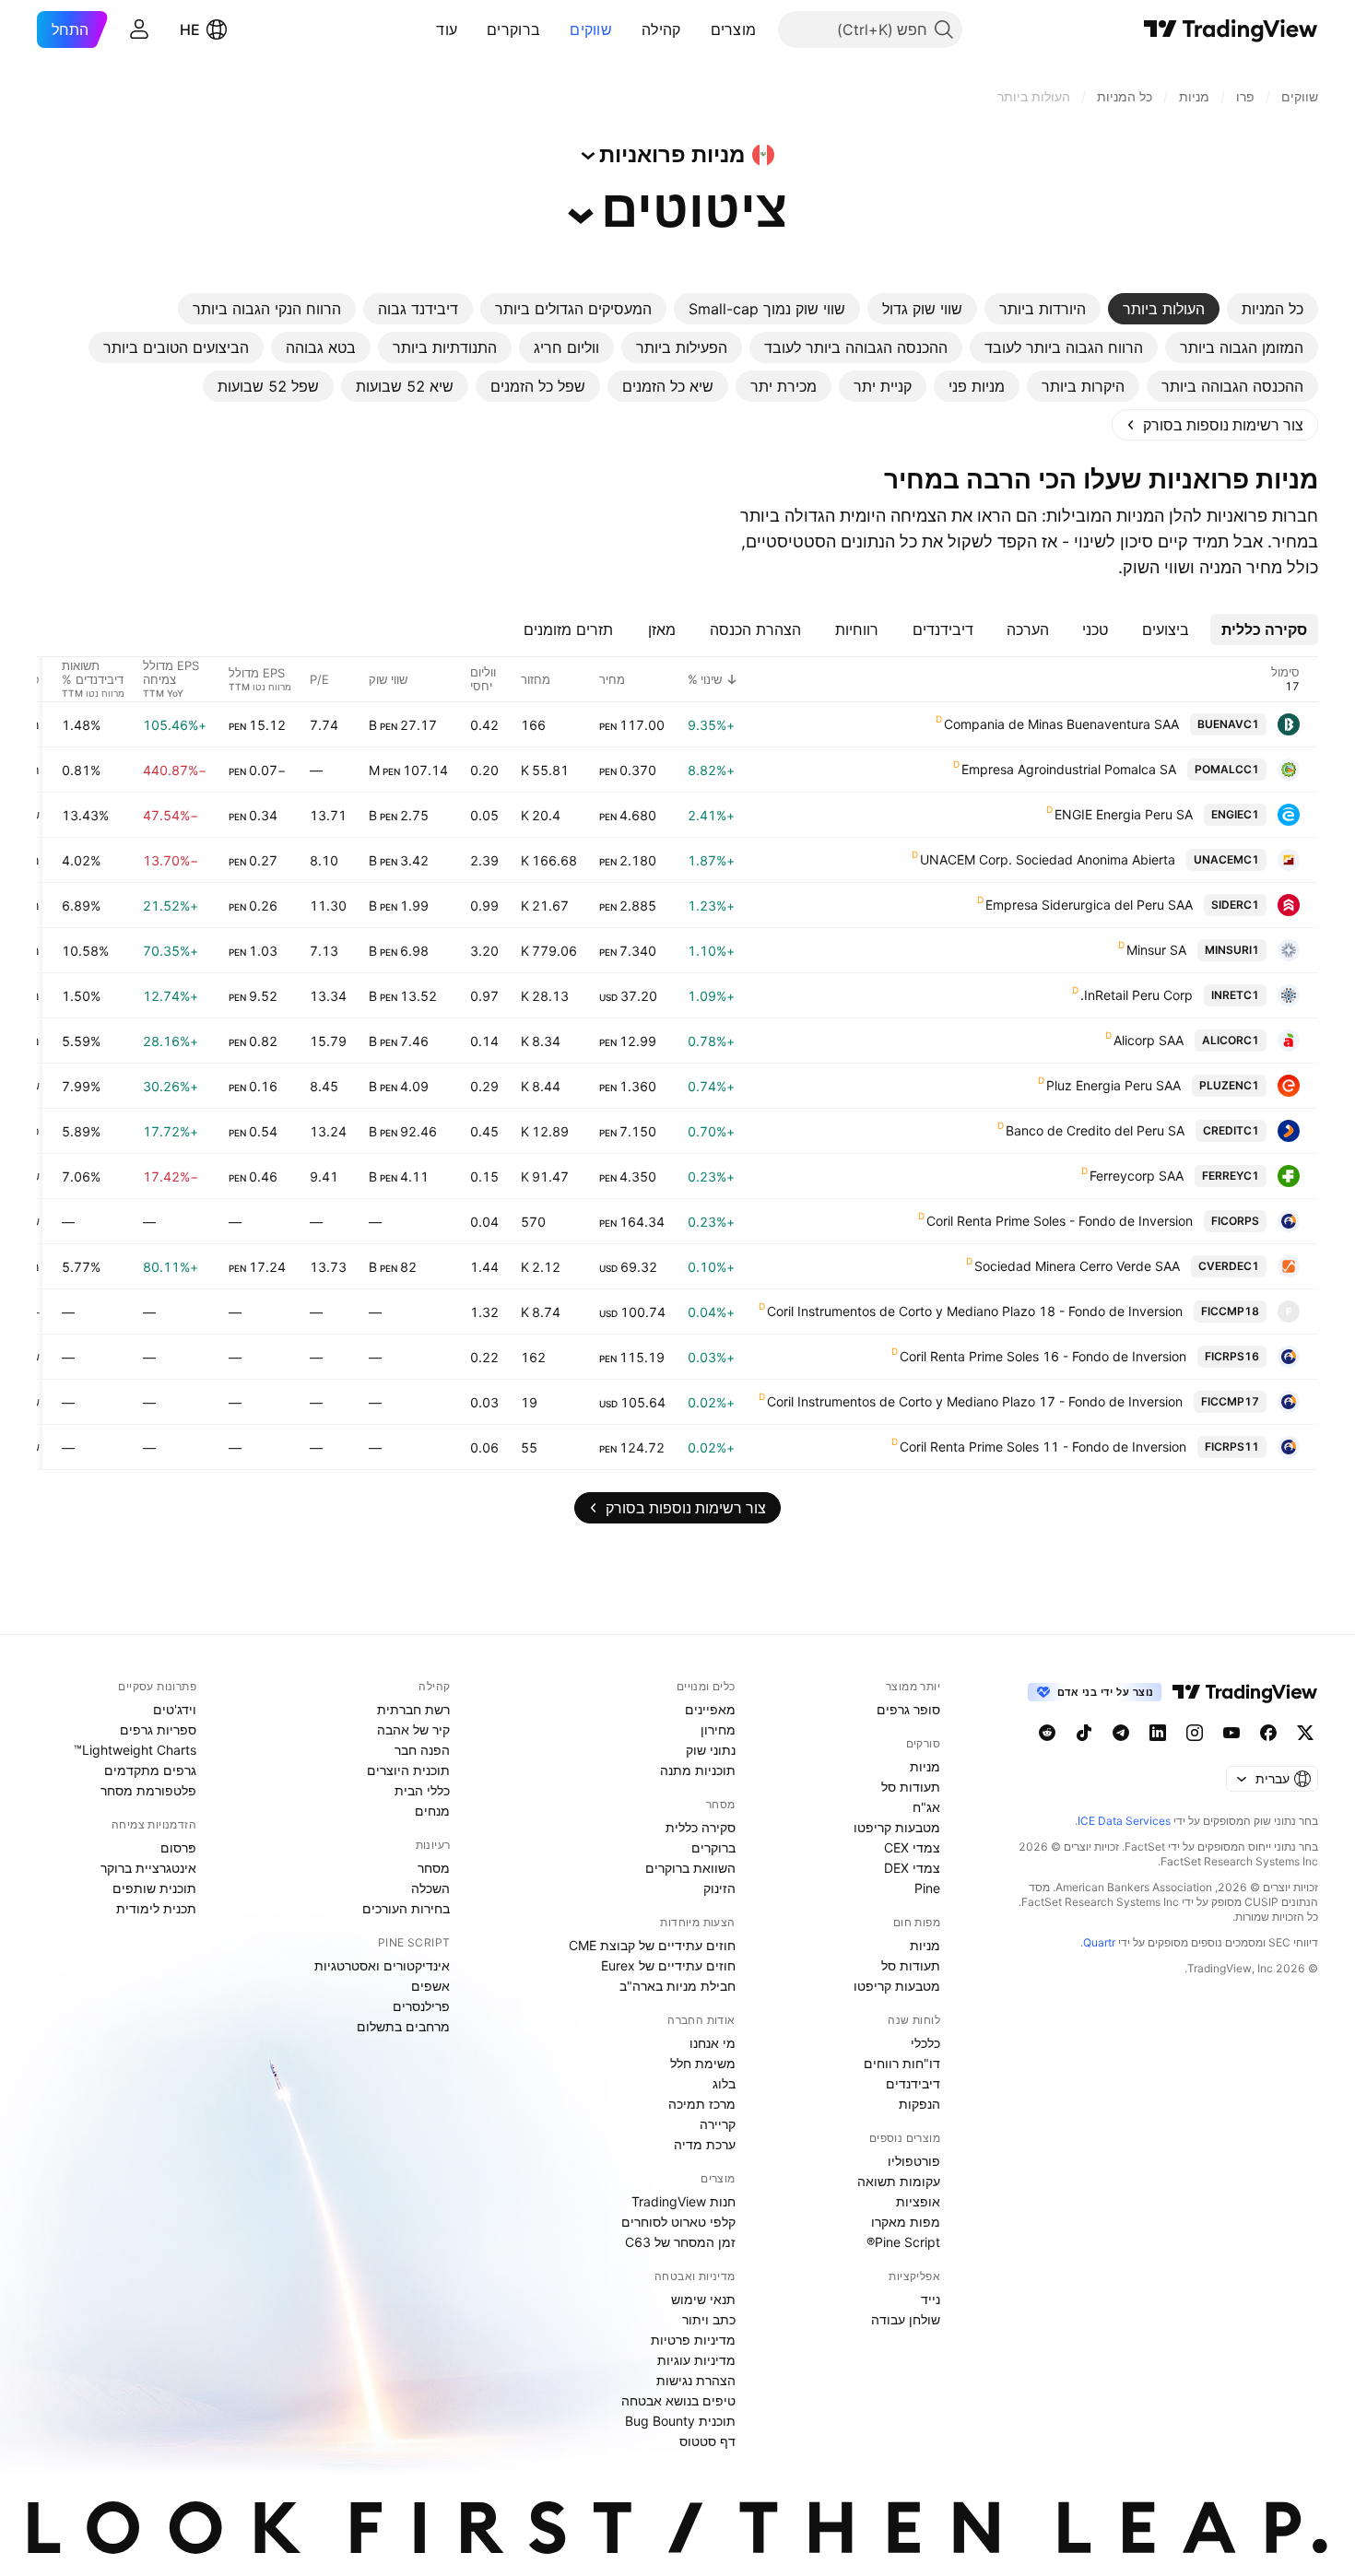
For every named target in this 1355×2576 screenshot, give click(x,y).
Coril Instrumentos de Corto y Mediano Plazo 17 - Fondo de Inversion (975, 1401)
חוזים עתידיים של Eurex (668, 1965)
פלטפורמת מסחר (148, 1790)
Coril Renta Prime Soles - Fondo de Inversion (1060, 1221)
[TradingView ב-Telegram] (1121, 1733)
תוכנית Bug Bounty (680, 2421)
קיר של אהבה (413, 1729)
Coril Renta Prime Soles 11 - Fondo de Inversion (1043, 1447)
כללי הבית (422, 1790)
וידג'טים (175, 1709)
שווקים (591, 29)
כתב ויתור (709, 2319)
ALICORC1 (1231, 1040)
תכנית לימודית (156, 1908)
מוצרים (734, 29)
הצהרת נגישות (696, 2380)
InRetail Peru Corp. (1137, 995)
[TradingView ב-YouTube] (1231, 1733)
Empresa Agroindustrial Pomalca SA (1069, 769)
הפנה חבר (422, 1750)
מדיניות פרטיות (693, 2340)
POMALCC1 (1227, 769)
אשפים (430, 1986)
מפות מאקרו (906, 2222)
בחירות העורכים (406, 1908)
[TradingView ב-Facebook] (1268, 1733)
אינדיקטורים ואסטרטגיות (382, 1965)
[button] (697, 29)
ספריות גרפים (158, 1729)
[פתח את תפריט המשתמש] (139, 29)
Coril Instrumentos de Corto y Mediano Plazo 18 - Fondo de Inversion (975, 1311)
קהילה (661, 29)
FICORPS (1235, 1221)
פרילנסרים (421, 2006)
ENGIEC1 (1235, 814)
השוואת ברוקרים (690, 1868)
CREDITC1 (1231, 1130)
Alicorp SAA (1149, 1040)
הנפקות (919, 2104)
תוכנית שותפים (154, 1888)
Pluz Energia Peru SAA (1113, 1085)
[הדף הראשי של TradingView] (1231, 29)
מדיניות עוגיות (696, 2360)
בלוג (724, 2083)
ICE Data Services (1124, 1821)
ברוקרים (513, 29)
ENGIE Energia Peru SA (1124, 814)
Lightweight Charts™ (135, 1750)
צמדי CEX (912, 1847)
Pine (927, 1888)
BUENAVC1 (1228, 724)
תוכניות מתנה (698, 1770)
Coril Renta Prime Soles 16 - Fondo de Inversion (1043, 1356)
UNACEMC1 (1226, 859)
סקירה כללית (701, 1827)
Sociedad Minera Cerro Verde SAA (1077, 1266)
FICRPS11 (1232, 1447)
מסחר (434, 1868)
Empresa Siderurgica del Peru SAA (1089, 905)
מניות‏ (925, 1766)
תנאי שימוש (703, 2299)
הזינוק (719, 1888)
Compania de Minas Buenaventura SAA (1061, 724)
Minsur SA (1156, 950)
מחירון (718, 1729)
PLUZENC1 (1229, 1085)
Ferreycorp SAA (1137, 1176)
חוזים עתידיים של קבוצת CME (652, 1945)
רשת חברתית (413, 1709)
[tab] (1273, 309)
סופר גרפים (908, 1709)
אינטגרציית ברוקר (148, 1868)
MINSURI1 (1232, 950)
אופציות (918, 2201)
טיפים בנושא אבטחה (678, 2400)
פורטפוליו (914, 2161)
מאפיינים (710, 1709)
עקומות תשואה (899, 2181)
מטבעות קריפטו (897, 1827)
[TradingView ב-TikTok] (1084, 1733)
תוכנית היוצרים (408, 1770)
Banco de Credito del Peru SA (1095, 1130)
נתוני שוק (711, 1750)
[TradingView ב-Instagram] (1195, 1733)
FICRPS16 (1232, 1356)
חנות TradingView (683, 2201)
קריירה (718, 2124)
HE (190, 29)
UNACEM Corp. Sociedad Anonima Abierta (1048, 859)
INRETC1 (1235, 995)
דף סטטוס (707, 2441)
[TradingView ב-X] (1305, 1733)
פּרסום (178, 1847)
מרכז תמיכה (702, 2104)
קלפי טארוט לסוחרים (678, 2222)
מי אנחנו (713, 2043)
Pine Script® (903, 2242)
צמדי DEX (912, 1868)
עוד (447, 29)
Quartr (1099, 1942)
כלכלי (925, 2043)
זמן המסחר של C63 (680, 2242)
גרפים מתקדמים (150, 1770)
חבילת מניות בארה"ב (677, 1986)
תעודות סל (911, 1787)
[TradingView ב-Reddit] (1047, 1733)
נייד (931, 2299)
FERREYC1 (1231, 1176)
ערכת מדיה (705, 2144)
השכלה (430, 1888)
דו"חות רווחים (902, 2063)
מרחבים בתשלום (403, 2026)
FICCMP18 (1230, 1311)
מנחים (432, 1811)
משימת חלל (703, 2063)
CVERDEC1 (1229, 1266)
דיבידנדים (913, 2083)
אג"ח (926, 1807)
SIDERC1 (1235, 905)
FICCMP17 (1230, 1401)
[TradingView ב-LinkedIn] (1158, 1733)
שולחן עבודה (906, 2319)
